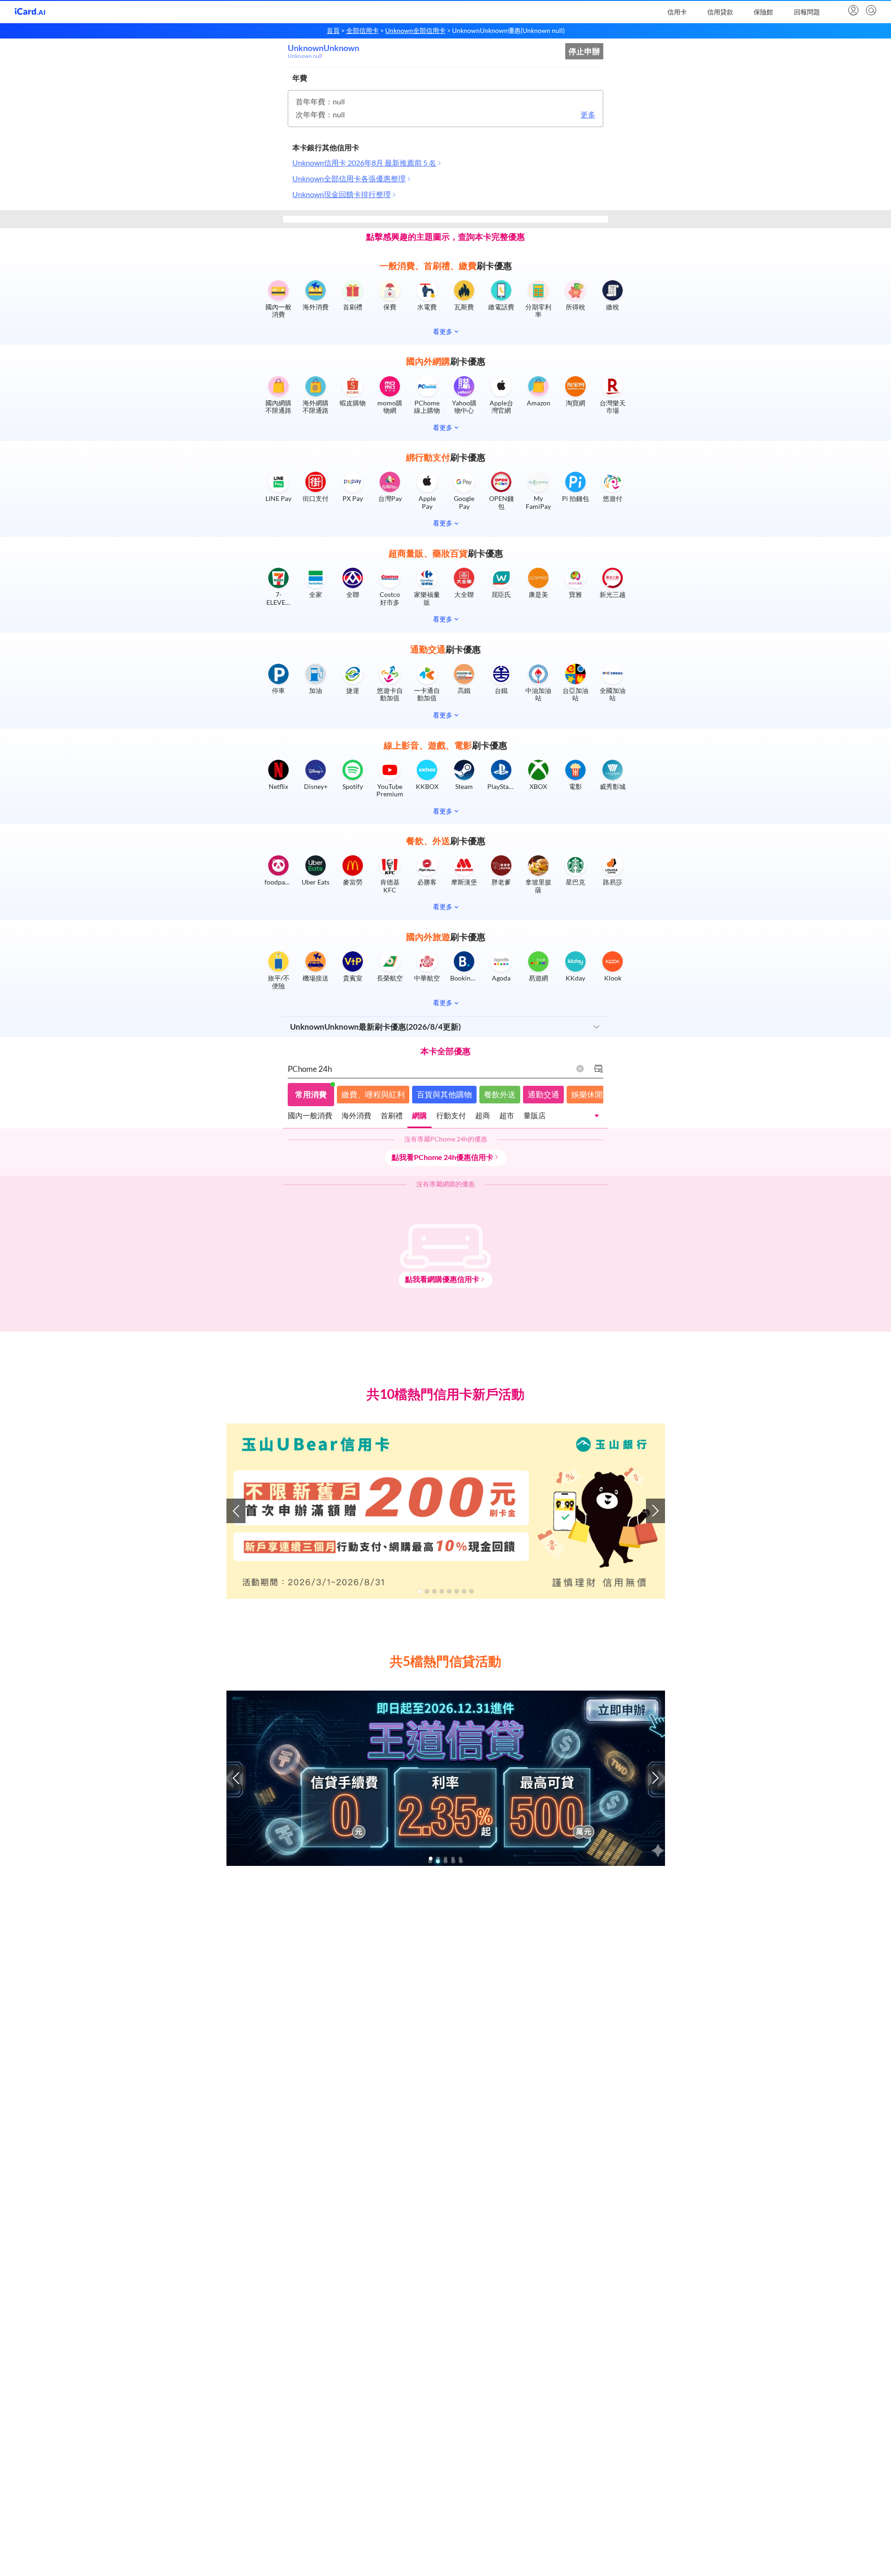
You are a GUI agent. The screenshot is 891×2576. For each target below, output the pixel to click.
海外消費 (356, 1115)
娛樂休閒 (587, 1094)
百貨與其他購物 (444, 1094)
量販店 (535, 1115)
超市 (507, 1115)
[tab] (310, 1117)
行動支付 (451, 1115)
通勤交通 (543, 1094)
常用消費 (311, 1094)
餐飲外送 (500, 1094)
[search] (870, 11)
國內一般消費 (310, 1115)
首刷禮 (392, 1115)
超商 (483, 1115)
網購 (420, 1115)
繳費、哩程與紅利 (373, 1094)
